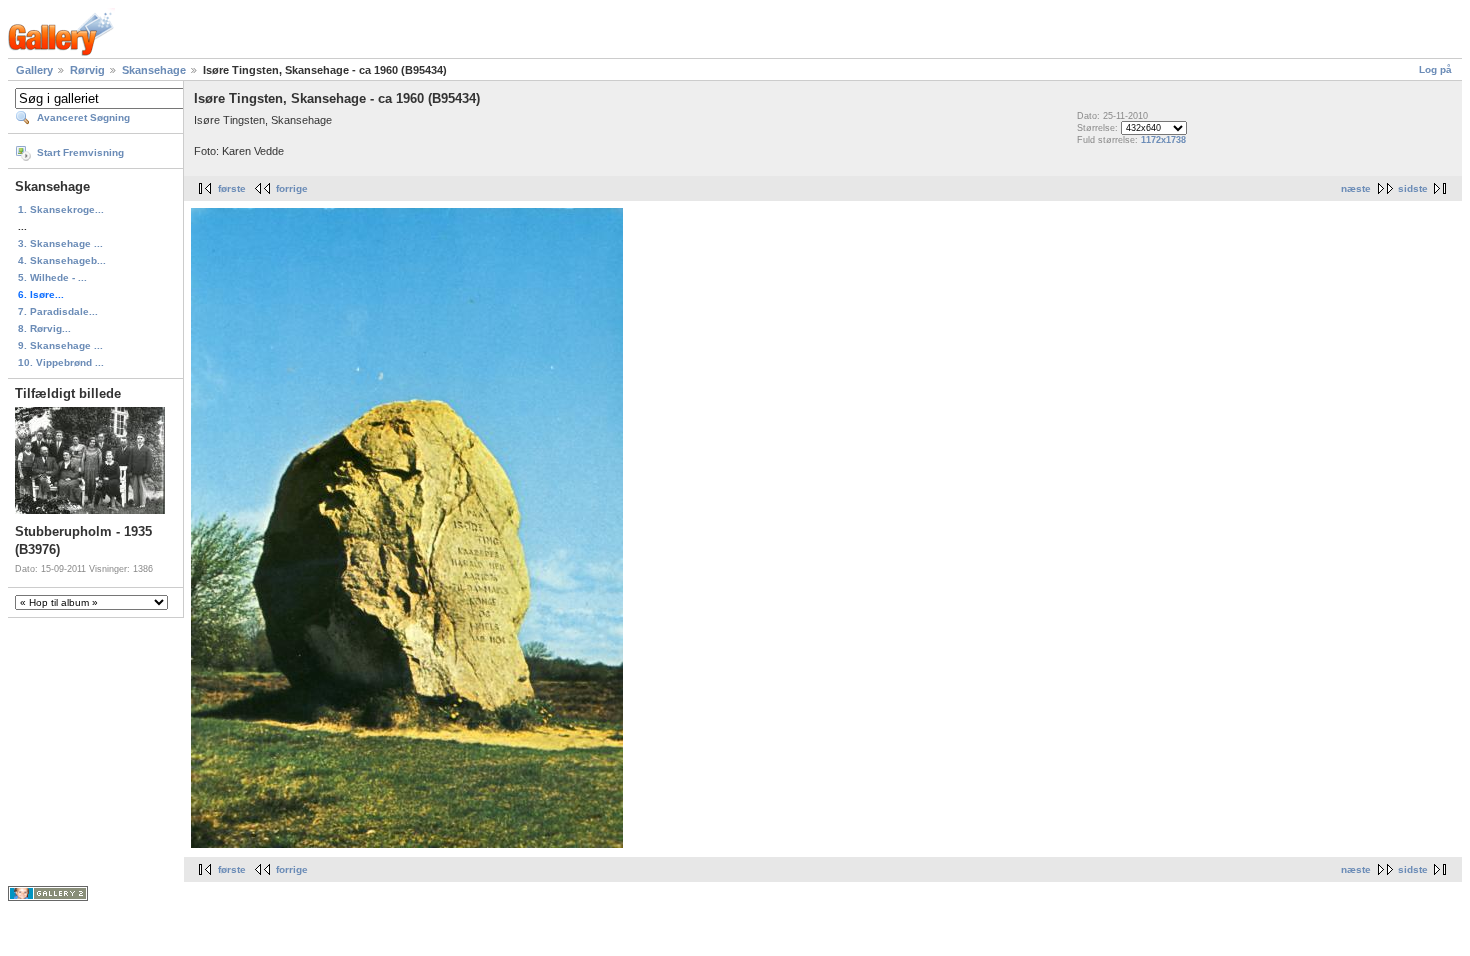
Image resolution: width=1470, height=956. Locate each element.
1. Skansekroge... (61, 209)
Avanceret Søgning (83, 117)
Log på (1435, 69)
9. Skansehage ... (60, 345)
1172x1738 (1163, 140)
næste (1356, 188)
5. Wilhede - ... (52, 277)
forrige (292, 188)
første (232, 188)
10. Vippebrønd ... (61, 362)
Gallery (34, 70)
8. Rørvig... (44, 328)
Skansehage (154, 70)
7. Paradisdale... (58, 311)
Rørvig (87, 70)
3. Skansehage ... (60, 243)
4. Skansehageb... (62, 260)
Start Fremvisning (80, 152)
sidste (1413, 188)
